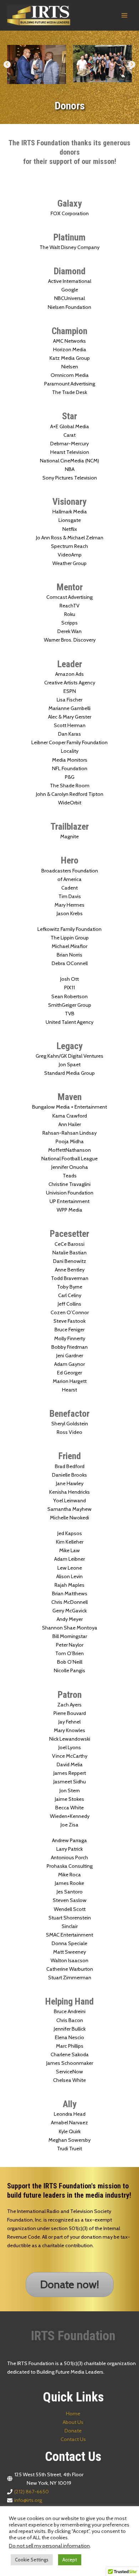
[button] (7, 64)
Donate (73, 2431)
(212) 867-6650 (32, 2492)
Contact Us (73, 2439)
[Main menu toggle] (124, 15)
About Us (73, 2422)
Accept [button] (70, 2560)
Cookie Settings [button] (32, 2560)
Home (73, 2414)
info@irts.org (28, 2500)
